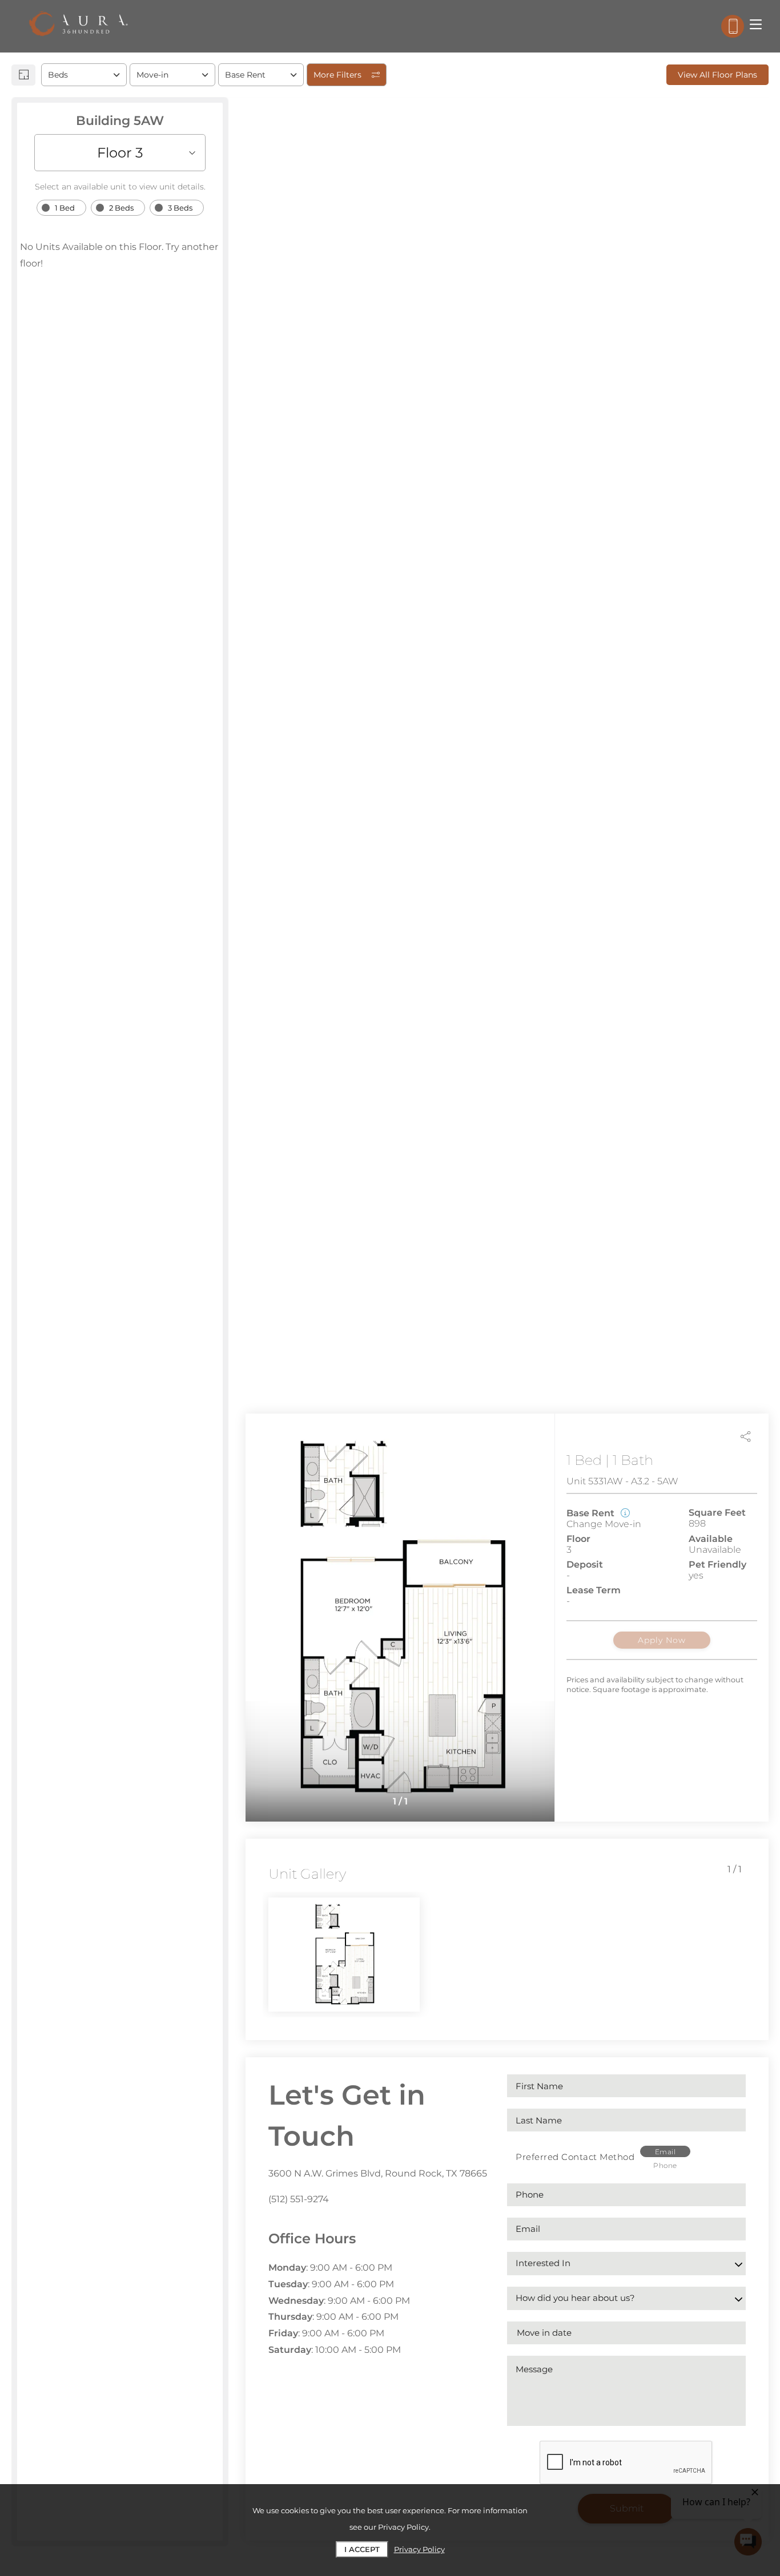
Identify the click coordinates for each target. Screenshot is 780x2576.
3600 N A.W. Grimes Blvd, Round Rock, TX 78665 (378, 2173)
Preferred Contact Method (575, 2157)
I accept (362, 2549)
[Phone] (733, 26)
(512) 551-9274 (299, 2199)
